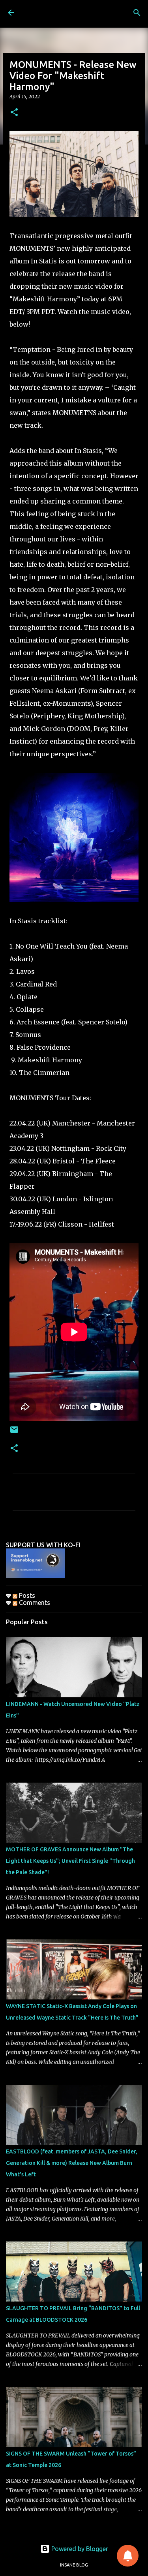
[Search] (137, 13)
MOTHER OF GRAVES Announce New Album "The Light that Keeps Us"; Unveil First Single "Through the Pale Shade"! (70, 1861)
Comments (34, 1603)
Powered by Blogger (79, 2549)
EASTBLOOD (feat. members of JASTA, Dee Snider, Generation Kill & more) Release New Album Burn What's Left (72, 2163)
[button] (14, 113)
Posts (26, 1595)
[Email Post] (14, 1433)
